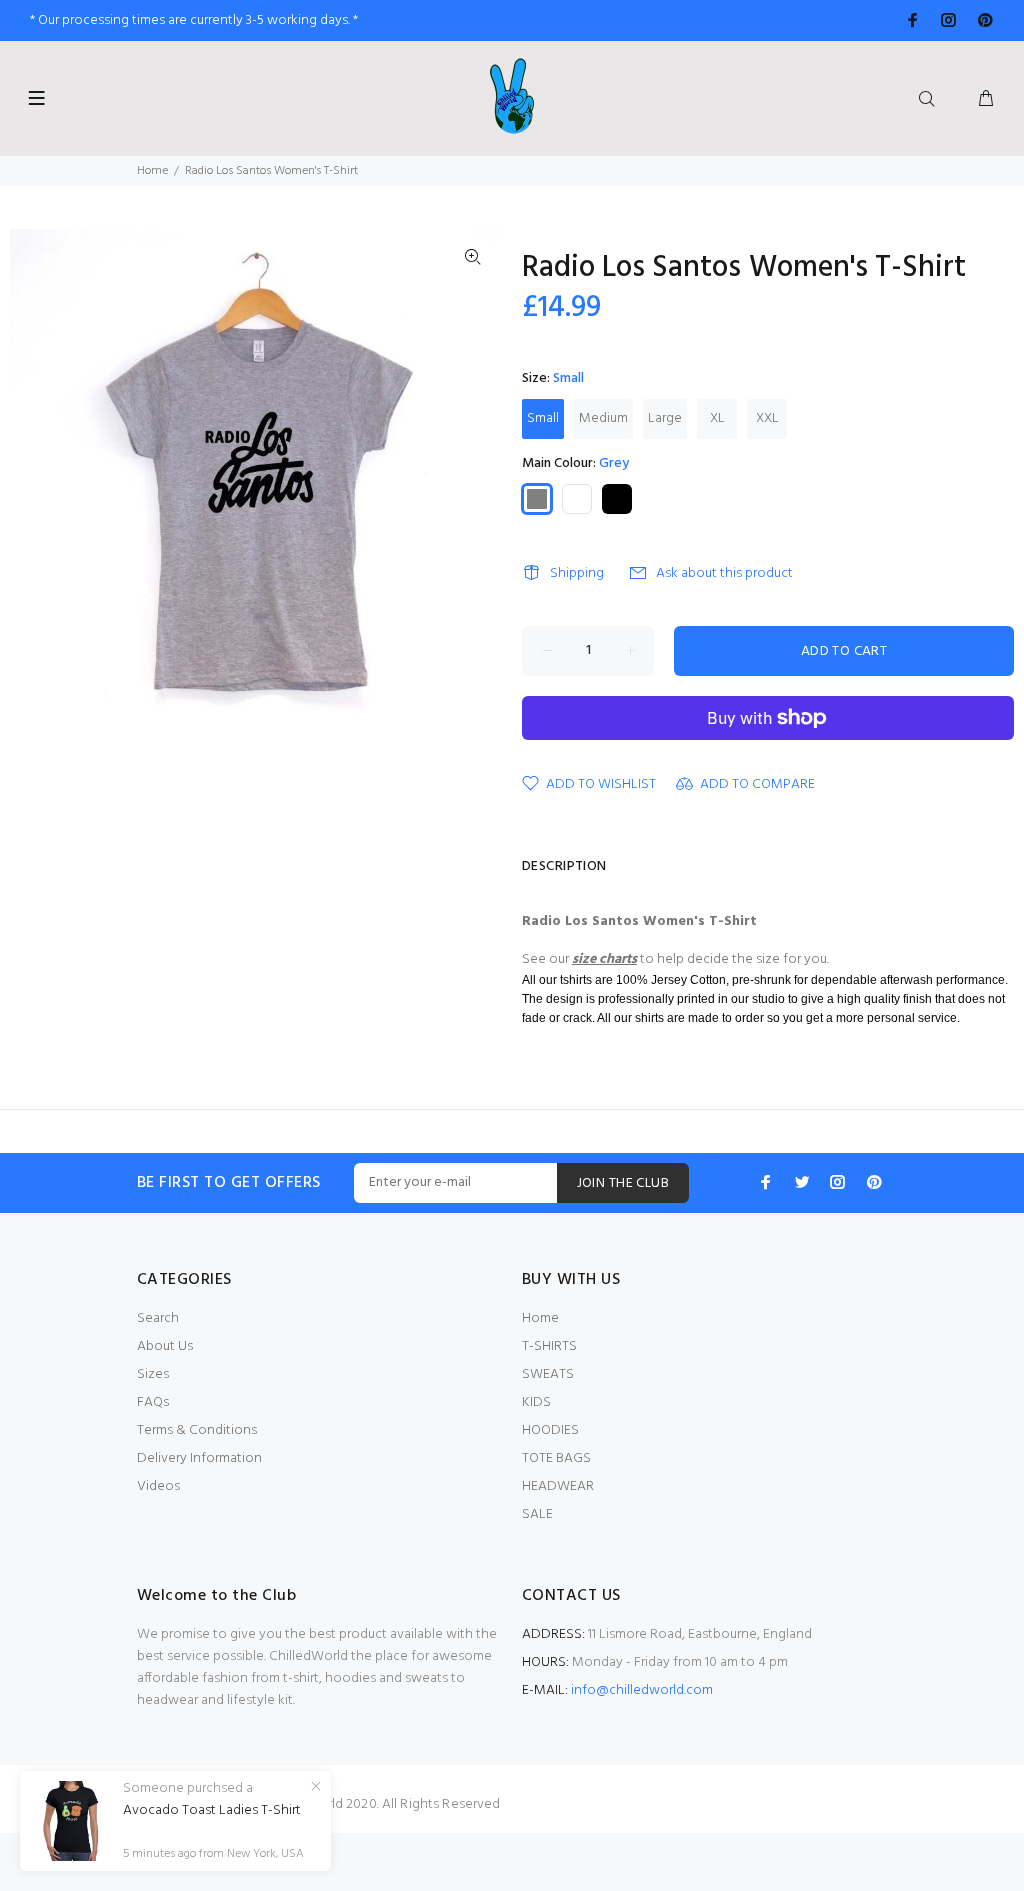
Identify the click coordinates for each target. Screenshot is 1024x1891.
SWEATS (548, 1374)
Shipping (577, 573)
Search (158, 1318)
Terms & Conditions (197, 1430)
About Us (165, 1346)
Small (543, 418)
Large (665, 418)
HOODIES (550, 1430)
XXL (767, 418)
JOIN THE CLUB (623, 1183)
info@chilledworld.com (642, 1690)
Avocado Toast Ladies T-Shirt (212, 1811)
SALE (537, 1514)
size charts (604, 959)
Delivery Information (199, 1458)
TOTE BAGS (556, 1458)
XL (717, 418)
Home (152, 171)
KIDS (536, 1402)
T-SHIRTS (549, 1346)
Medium (603, 418)
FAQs (153, 1402)
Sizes (153, 1374)
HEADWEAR (558, 1486)
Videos (158, 1486)
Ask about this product (724, 573)
